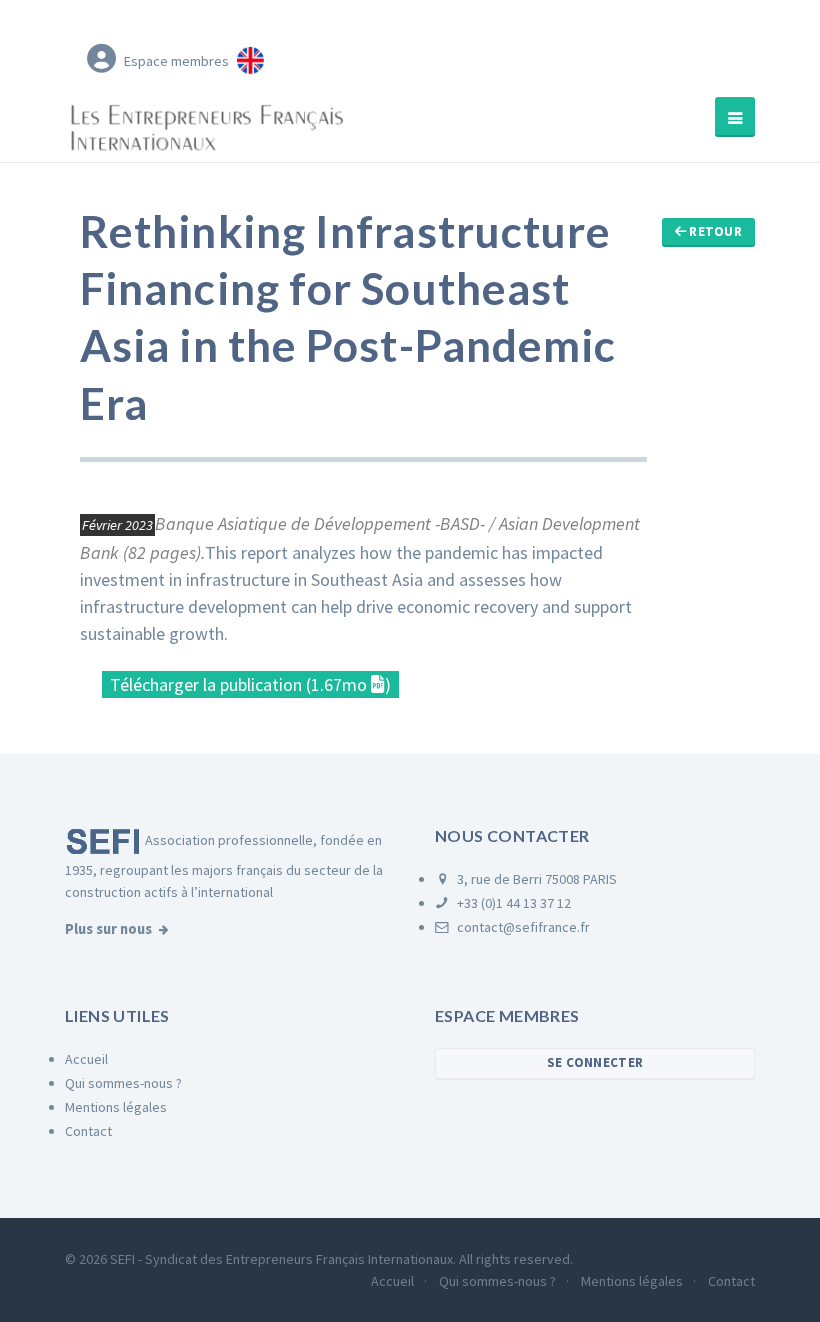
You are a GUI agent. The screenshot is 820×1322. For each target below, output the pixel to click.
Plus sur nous (108, 929)
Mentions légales (116, 1107)
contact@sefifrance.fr (522, 927)
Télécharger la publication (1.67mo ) (250, 684)
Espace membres (176, 61)
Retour (714, 231)
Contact (88, 1131)
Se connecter (595, 1062)
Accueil (86, 1059)
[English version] (250, 57)
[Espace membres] (101, 57)
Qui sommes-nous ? (123, 1083)
